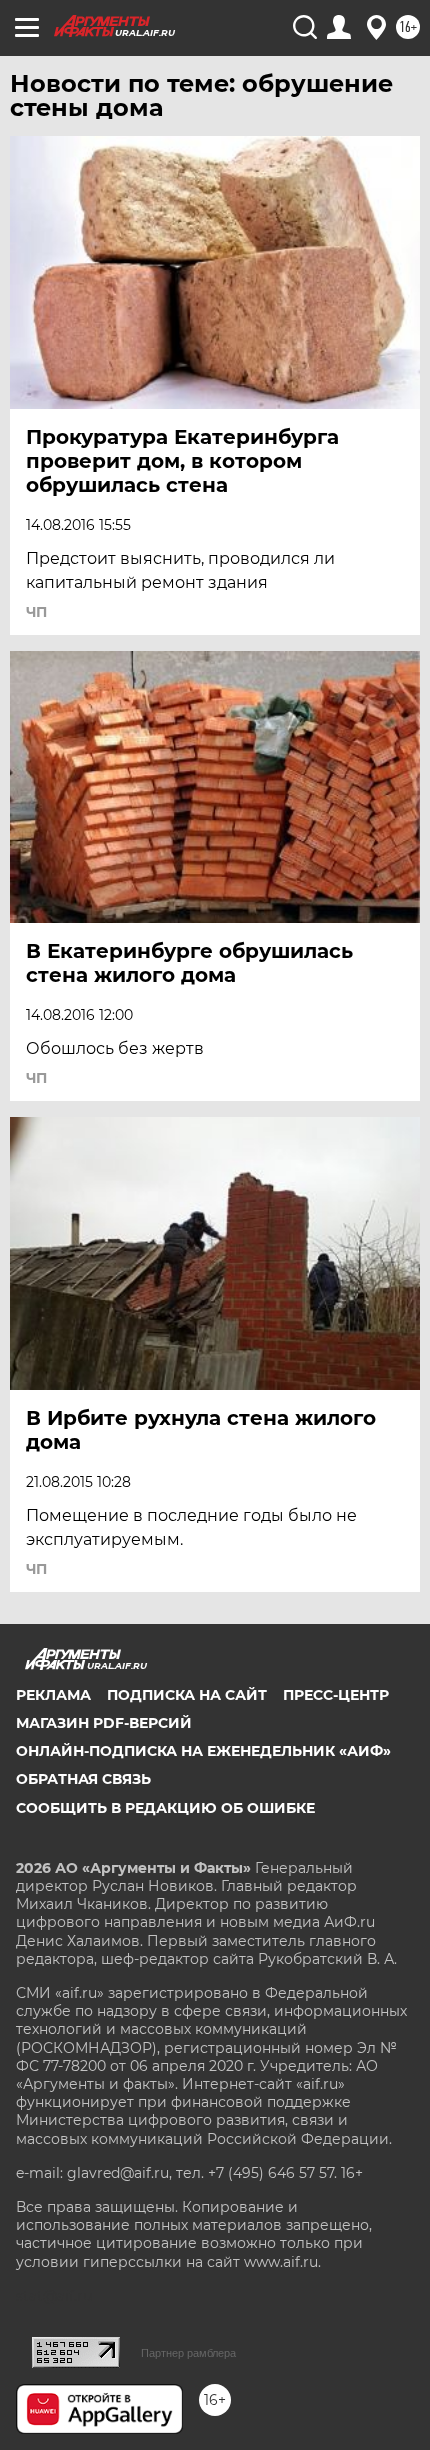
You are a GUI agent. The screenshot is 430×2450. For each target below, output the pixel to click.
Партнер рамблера (188, 2353)
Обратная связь (83, 1779)
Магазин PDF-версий (104, 1723)
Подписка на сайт (187, 1695)
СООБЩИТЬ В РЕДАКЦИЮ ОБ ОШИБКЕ (165, 1808)
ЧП (36, 612)
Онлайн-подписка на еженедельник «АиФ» (203, 1751)
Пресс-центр (336, 1695)
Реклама (53, 1695)
